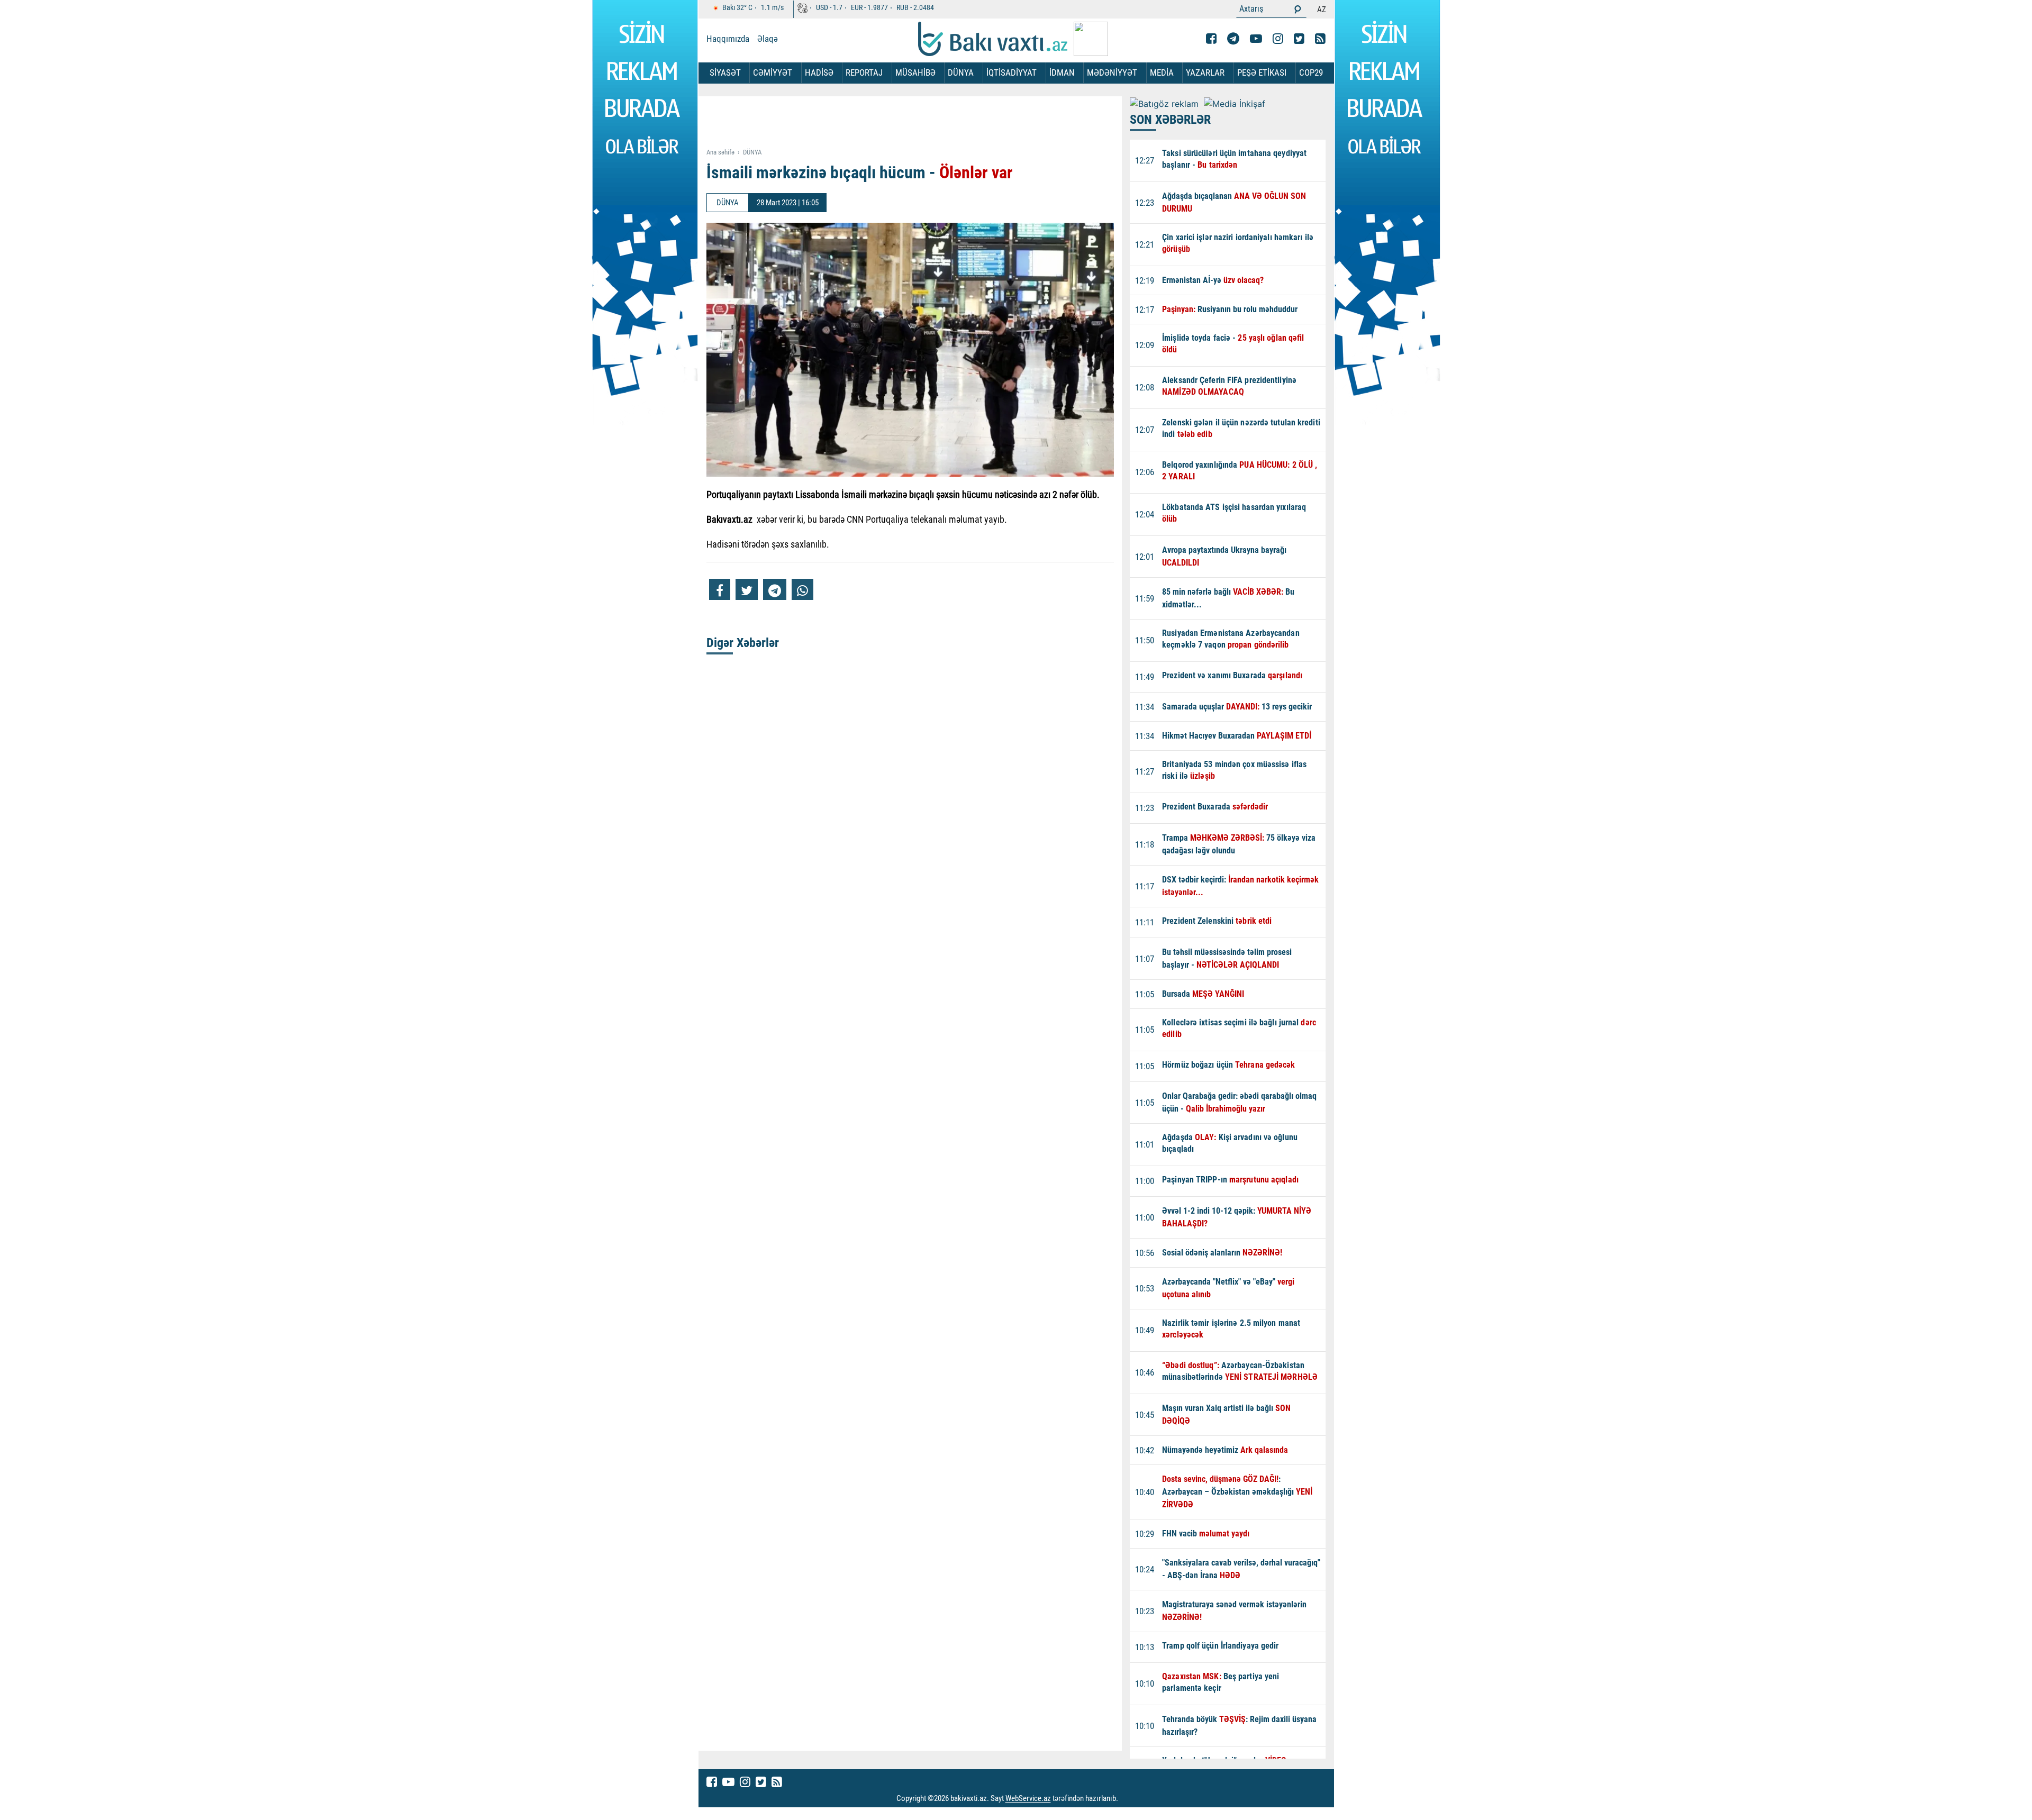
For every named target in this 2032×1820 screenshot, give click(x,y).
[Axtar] (1298, 9)
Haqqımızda (728, 39)
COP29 (1311, 72)
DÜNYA (961, 72)
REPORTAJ (864, 72)
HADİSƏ (819, 72)
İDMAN (1062, 72)
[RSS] (1320, 39)
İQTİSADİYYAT (1012, 72)
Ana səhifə (720, 152)
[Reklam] (918, 123)
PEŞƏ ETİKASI (1262, 72)
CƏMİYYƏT (773, 72)
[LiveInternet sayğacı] (1128, 1799)
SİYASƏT (725, 72)
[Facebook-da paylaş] (720, 589)
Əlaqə (768, 39)
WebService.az (1028, 1799)
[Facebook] (1211, 39)
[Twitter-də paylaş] (747, 589)
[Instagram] (1278, 39)
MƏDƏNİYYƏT (1112, 72)
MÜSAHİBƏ (915, 72)
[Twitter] (1299, 39)
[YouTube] (1256, 39)
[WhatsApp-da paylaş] (802, 589)
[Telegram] (1233, 39)
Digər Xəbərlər (743, 643)
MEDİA (1162, 72)
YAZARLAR (1205, 72)
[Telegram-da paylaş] (775, 589)
